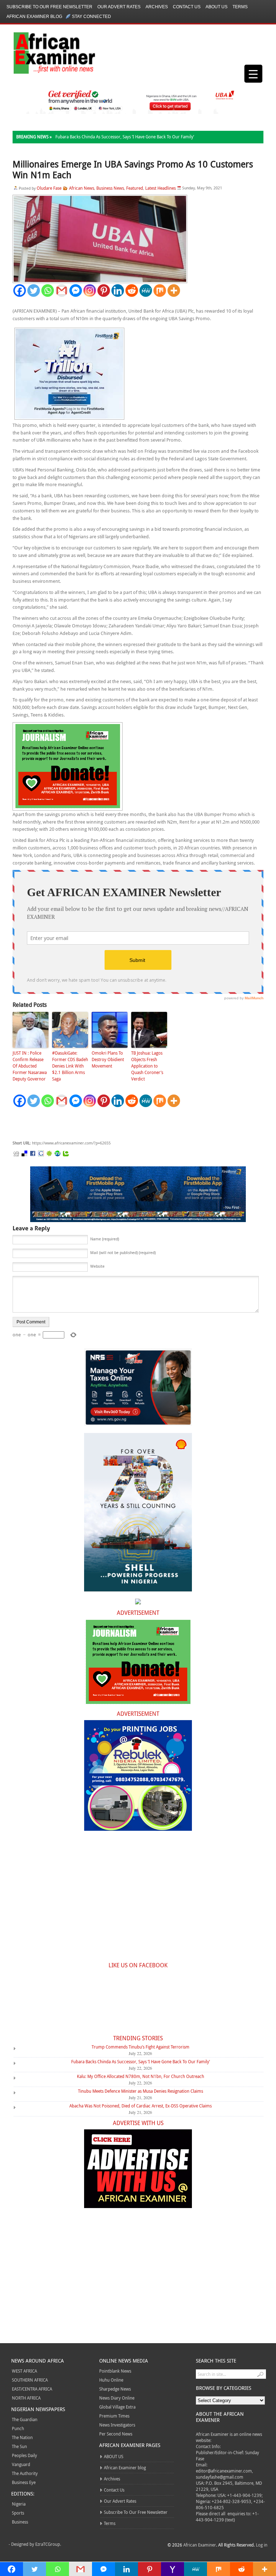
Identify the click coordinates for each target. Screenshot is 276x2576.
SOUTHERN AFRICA (30, 2380)
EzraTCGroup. (48, 2544)
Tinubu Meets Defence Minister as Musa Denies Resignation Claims (141, 2091)
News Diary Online (117, 2398)
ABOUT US (217, 7)
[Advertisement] (120, 1124)
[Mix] (160, 291)
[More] (174, 291)
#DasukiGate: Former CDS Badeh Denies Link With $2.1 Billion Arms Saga (70, 1066)
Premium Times (114, 2416)
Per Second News (116, 2434)
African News (82, 188)
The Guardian (25, 2419)
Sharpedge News (115, 2389)
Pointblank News (115, 2371)
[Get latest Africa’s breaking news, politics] (46, 52)
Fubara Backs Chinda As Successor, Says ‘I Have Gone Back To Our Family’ (125, 137)
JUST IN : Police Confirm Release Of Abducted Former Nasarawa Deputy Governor (30, 1066)
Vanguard (21, 2464)
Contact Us (187, 7)
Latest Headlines (160, 188)
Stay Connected (91, 17)
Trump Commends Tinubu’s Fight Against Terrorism (141, 2047)
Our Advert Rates (119, 7)
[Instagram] (90, 291)
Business (20, 2522)
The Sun (19, 2446)
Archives (157, 7)
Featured (135, 188)
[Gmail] (62, 291)
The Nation (22, 2437)
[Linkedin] (118, 291)
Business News (110, 188)
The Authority (25, 2473)
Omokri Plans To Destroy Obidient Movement (108, 1059)
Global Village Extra (117, 2407)
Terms (240, 7)
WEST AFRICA (24, 2371)
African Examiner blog (34, 17)
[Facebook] (20, 291)
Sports (18, 2513)
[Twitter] (34, 291)
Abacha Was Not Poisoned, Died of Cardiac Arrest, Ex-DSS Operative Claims (141, 2106)
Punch (18, 2428)
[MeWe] (146, 291)
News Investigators (117, 2425)
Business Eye (24, 2482)
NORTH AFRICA (26, 2398)
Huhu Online (111, 2380)
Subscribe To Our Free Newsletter (49, 7)
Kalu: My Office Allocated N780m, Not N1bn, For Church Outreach (141, 2076)
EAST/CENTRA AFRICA (32, 2389)
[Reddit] (132, 291)
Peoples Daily (24, 2455)
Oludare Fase (49, 188)
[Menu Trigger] (253, 74)
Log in (262, 2545)
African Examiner (200, 2545)
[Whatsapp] (48, 291)
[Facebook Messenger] (76, 291)
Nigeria (19, 2504)
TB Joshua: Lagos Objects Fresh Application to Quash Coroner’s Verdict (147, 1066)
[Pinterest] (104, 291)
